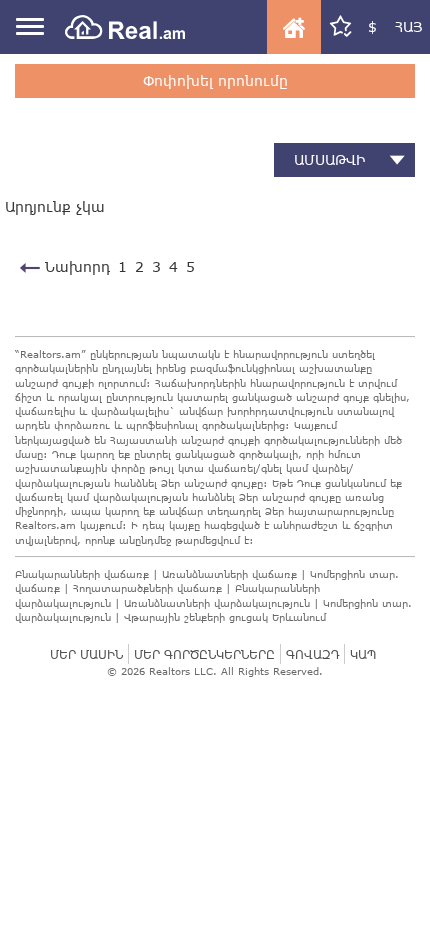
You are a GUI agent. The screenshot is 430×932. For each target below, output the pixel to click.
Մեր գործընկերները (204, 654)
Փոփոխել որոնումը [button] (215, 80)
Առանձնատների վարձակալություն (217, 603)
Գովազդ (312, 654)
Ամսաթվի (329, 159)
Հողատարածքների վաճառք (147, 588)
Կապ (363, 654)
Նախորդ (75, 266)
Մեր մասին (86, 654)
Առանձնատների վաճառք (229, 574)
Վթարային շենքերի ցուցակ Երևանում (225, 617)
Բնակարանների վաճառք (82, 574)
